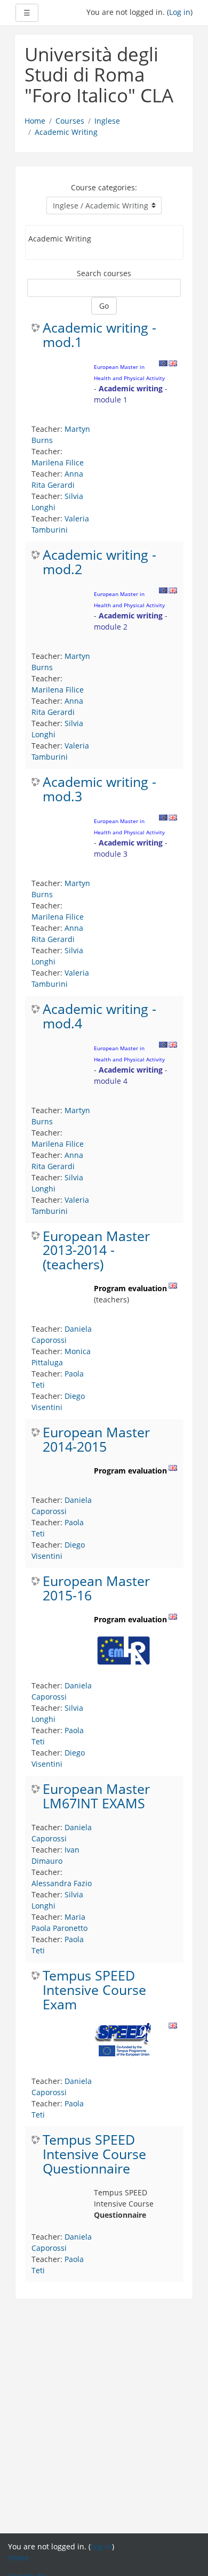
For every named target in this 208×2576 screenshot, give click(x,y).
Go (104, 306)
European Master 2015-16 (96, 1589)
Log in (180, 12)
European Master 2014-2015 (96, 1440)
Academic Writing (66, 132)
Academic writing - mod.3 (99, 790)
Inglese (107, 121)
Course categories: (104, 187)
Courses (70, 121)
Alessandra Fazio (62, 1883)
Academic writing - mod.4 (99, 1017)
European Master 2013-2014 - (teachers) (96, 1251)
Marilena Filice (58, 462)
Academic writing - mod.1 (99, 335)
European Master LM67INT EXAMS (96, 1797)
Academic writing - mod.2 (99, 562)
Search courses (104, 273)
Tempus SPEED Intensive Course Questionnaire (94, 2155)
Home (35, 121)
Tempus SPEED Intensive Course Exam (94, 1990)
